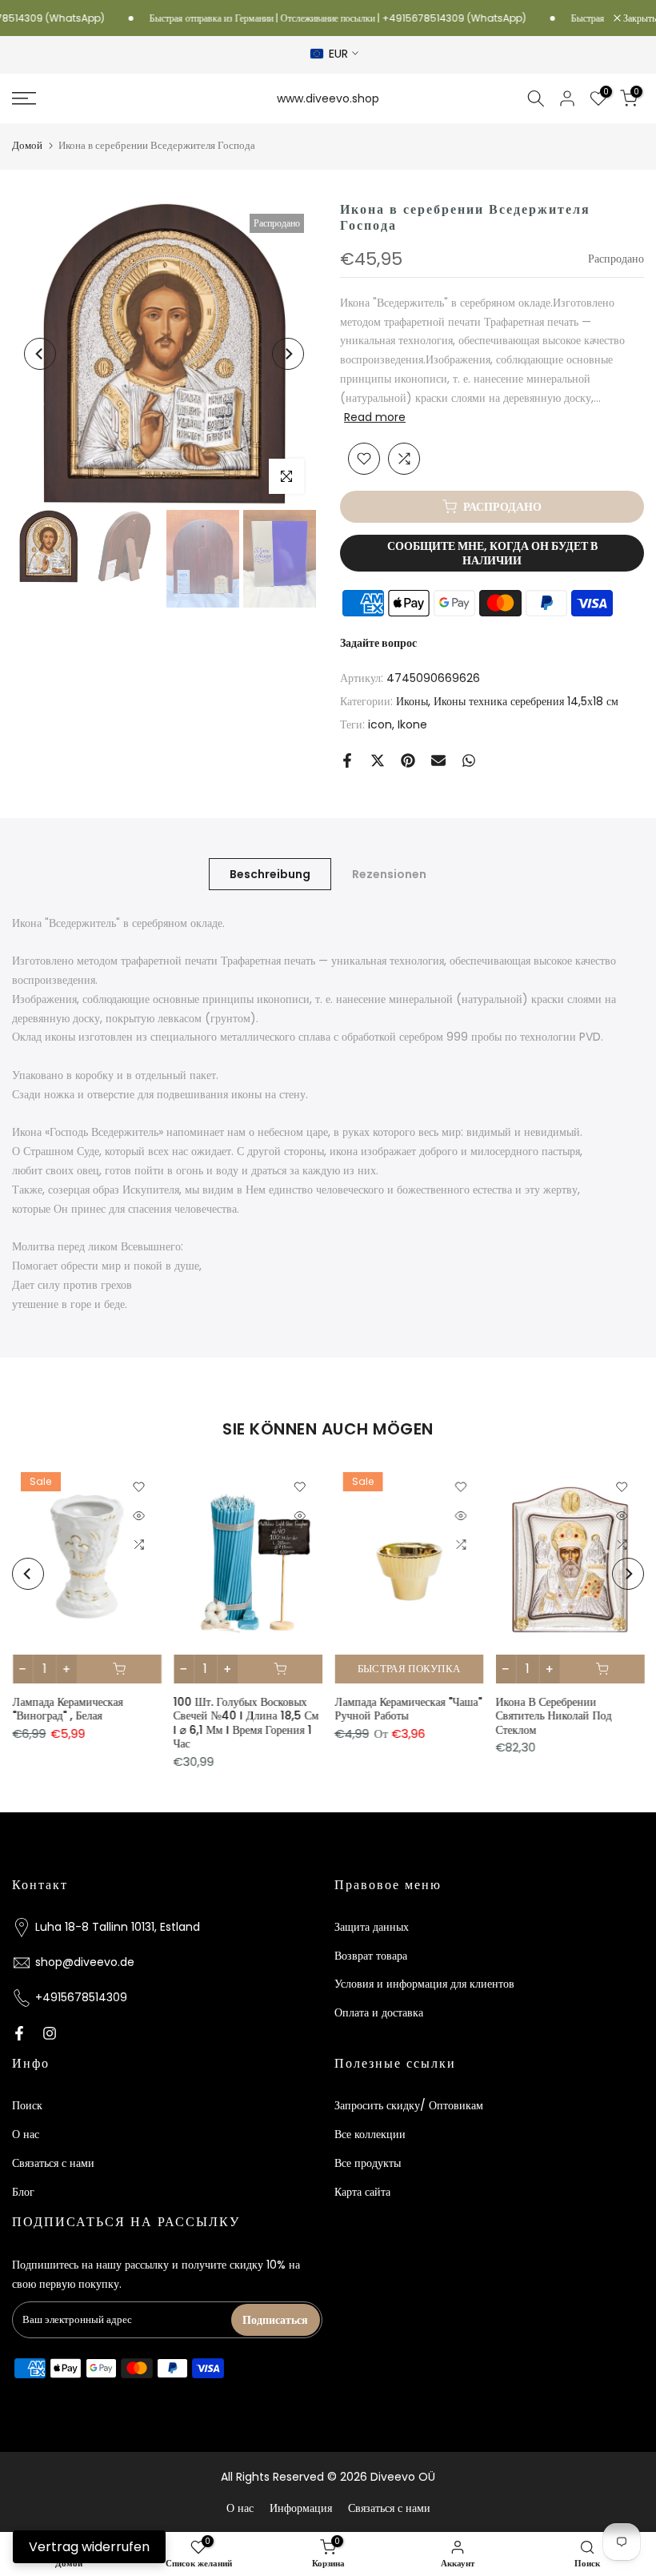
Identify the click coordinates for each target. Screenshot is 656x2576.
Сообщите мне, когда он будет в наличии (492, 553)
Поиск (27, 2105)
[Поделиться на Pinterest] (408, 760)
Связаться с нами (53, 2163)
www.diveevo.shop (328, 98)
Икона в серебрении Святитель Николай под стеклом (553, 1716)
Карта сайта (362, 2192)
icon (380, 724)
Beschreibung (270, 873)
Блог (23, 2192)
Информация (301, 2508)
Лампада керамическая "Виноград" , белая (67, 1709)
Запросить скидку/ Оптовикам (409, 2105)
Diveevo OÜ (403, 2477)
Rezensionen (389, 873)
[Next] (288, 354)
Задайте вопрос (378, 643)
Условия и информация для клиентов (424, 1984)
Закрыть (638, 18)
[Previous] (40, 354)
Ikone (412, 724)
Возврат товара (371, 1956)
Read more (375, 417)
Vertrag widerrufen (89, 2547)
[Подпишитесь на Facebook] (19, 2033)
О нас (26, 2134)
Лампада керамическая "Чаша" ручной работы (408, 1709)
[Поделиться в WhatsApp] (469, 760)
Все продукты (368, 2163)
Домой (27, 145)
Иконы (412, 701)
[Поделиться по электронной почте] (438, 760)
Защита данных (372, 1927)
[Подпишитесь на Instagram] (50, 2033)
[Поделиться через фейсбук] (347, 760)
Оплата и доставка (379, 2012)
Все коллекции (370, 2134)
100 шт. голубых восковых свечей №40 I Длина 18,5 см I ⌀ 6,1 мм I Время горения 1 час (246, 1723)
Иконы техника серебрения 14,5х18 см (526, 701)
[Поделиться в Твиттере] (378, 760)
